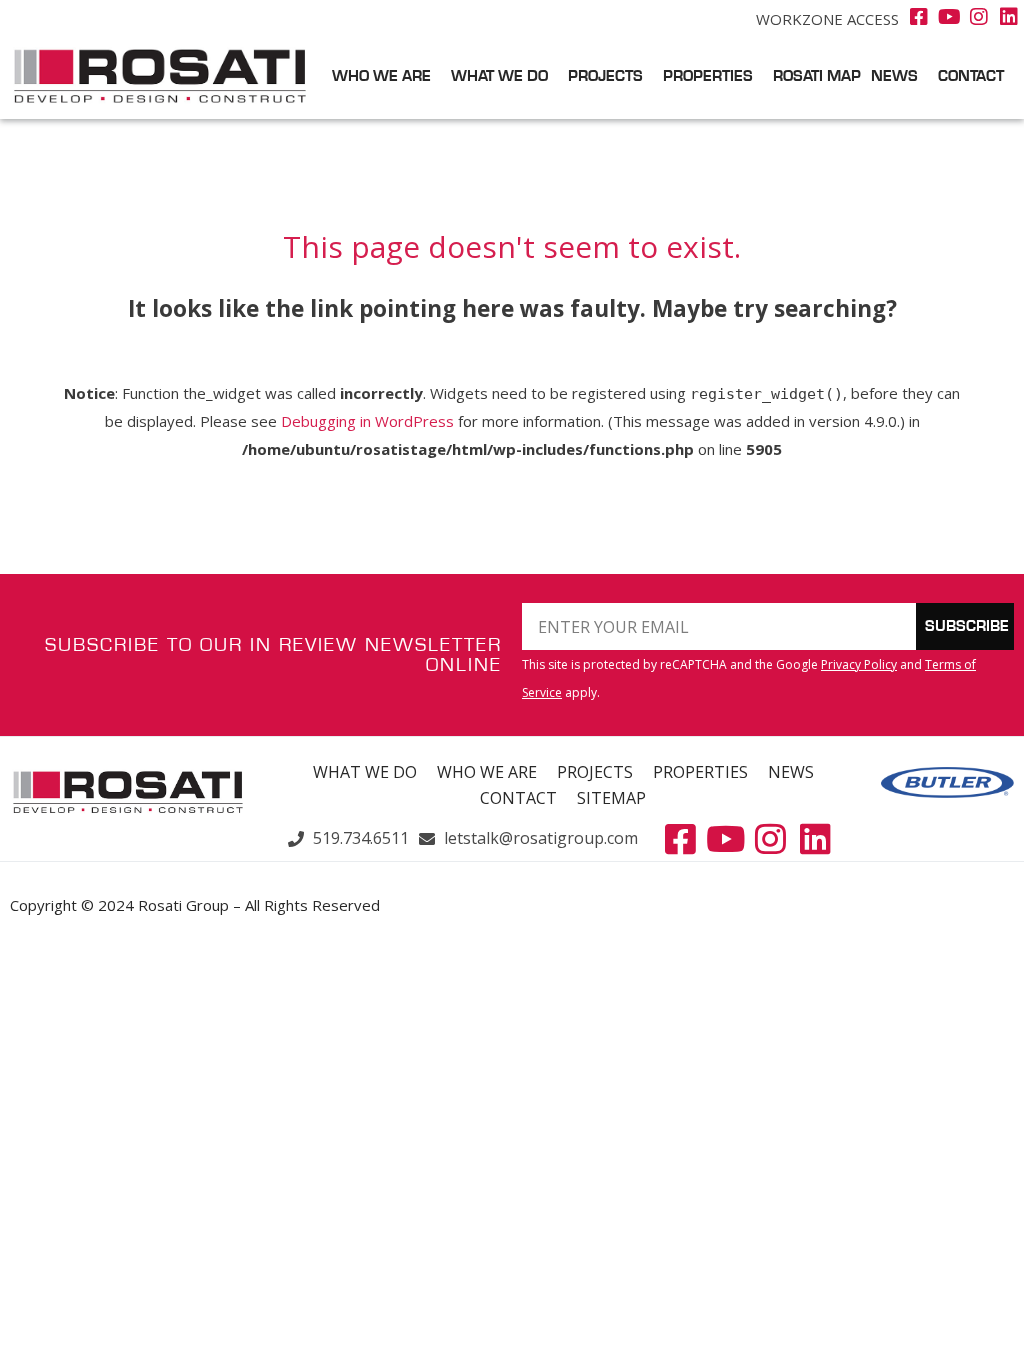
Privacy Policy (859, 664)
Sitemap (611, 798)
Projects (605, 77)
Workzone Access (827, 19)
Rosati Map (817, 77)
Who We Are (381, 77)
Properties (708, 77)
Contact (971, 77)
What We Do (499, 77)
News (894, 77)
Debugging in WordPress (367, 421)
